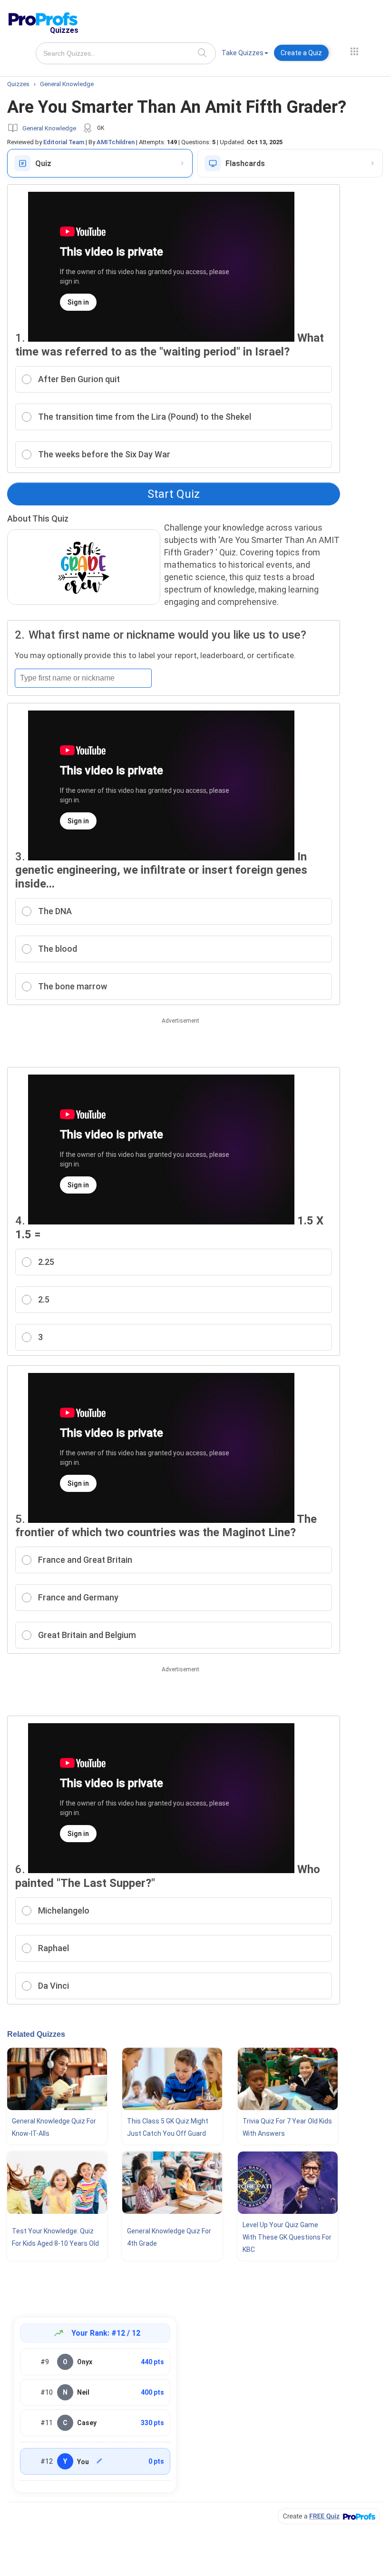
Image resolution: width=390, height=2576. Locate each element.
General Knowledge (49, 128)
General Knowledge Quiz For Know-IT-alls (54, 2127)
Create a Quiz (301, 53)
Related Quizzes (36, 2034)
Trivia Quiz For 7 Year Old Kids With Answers (287, 2127)
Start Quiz (174, 494)
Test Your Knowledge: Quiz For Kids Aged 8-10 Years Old (55, 2237)
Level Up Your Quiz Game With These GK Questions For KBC (287, 2237)
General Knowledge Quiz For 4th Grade (169, 2237)
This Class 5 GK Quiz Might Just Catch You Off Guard (168, 2127)
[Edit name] (99, 2461)
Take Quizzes (243, 53)
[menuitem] (245, 54)
